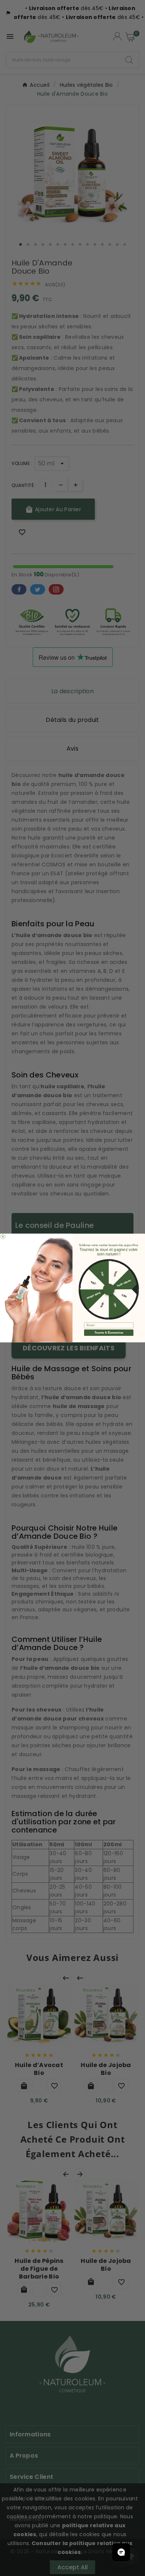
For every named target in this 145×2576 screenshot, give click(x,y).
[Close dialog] (3, 1236)
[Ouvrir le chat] (121, 2552)
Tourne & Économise (109, 1333)
